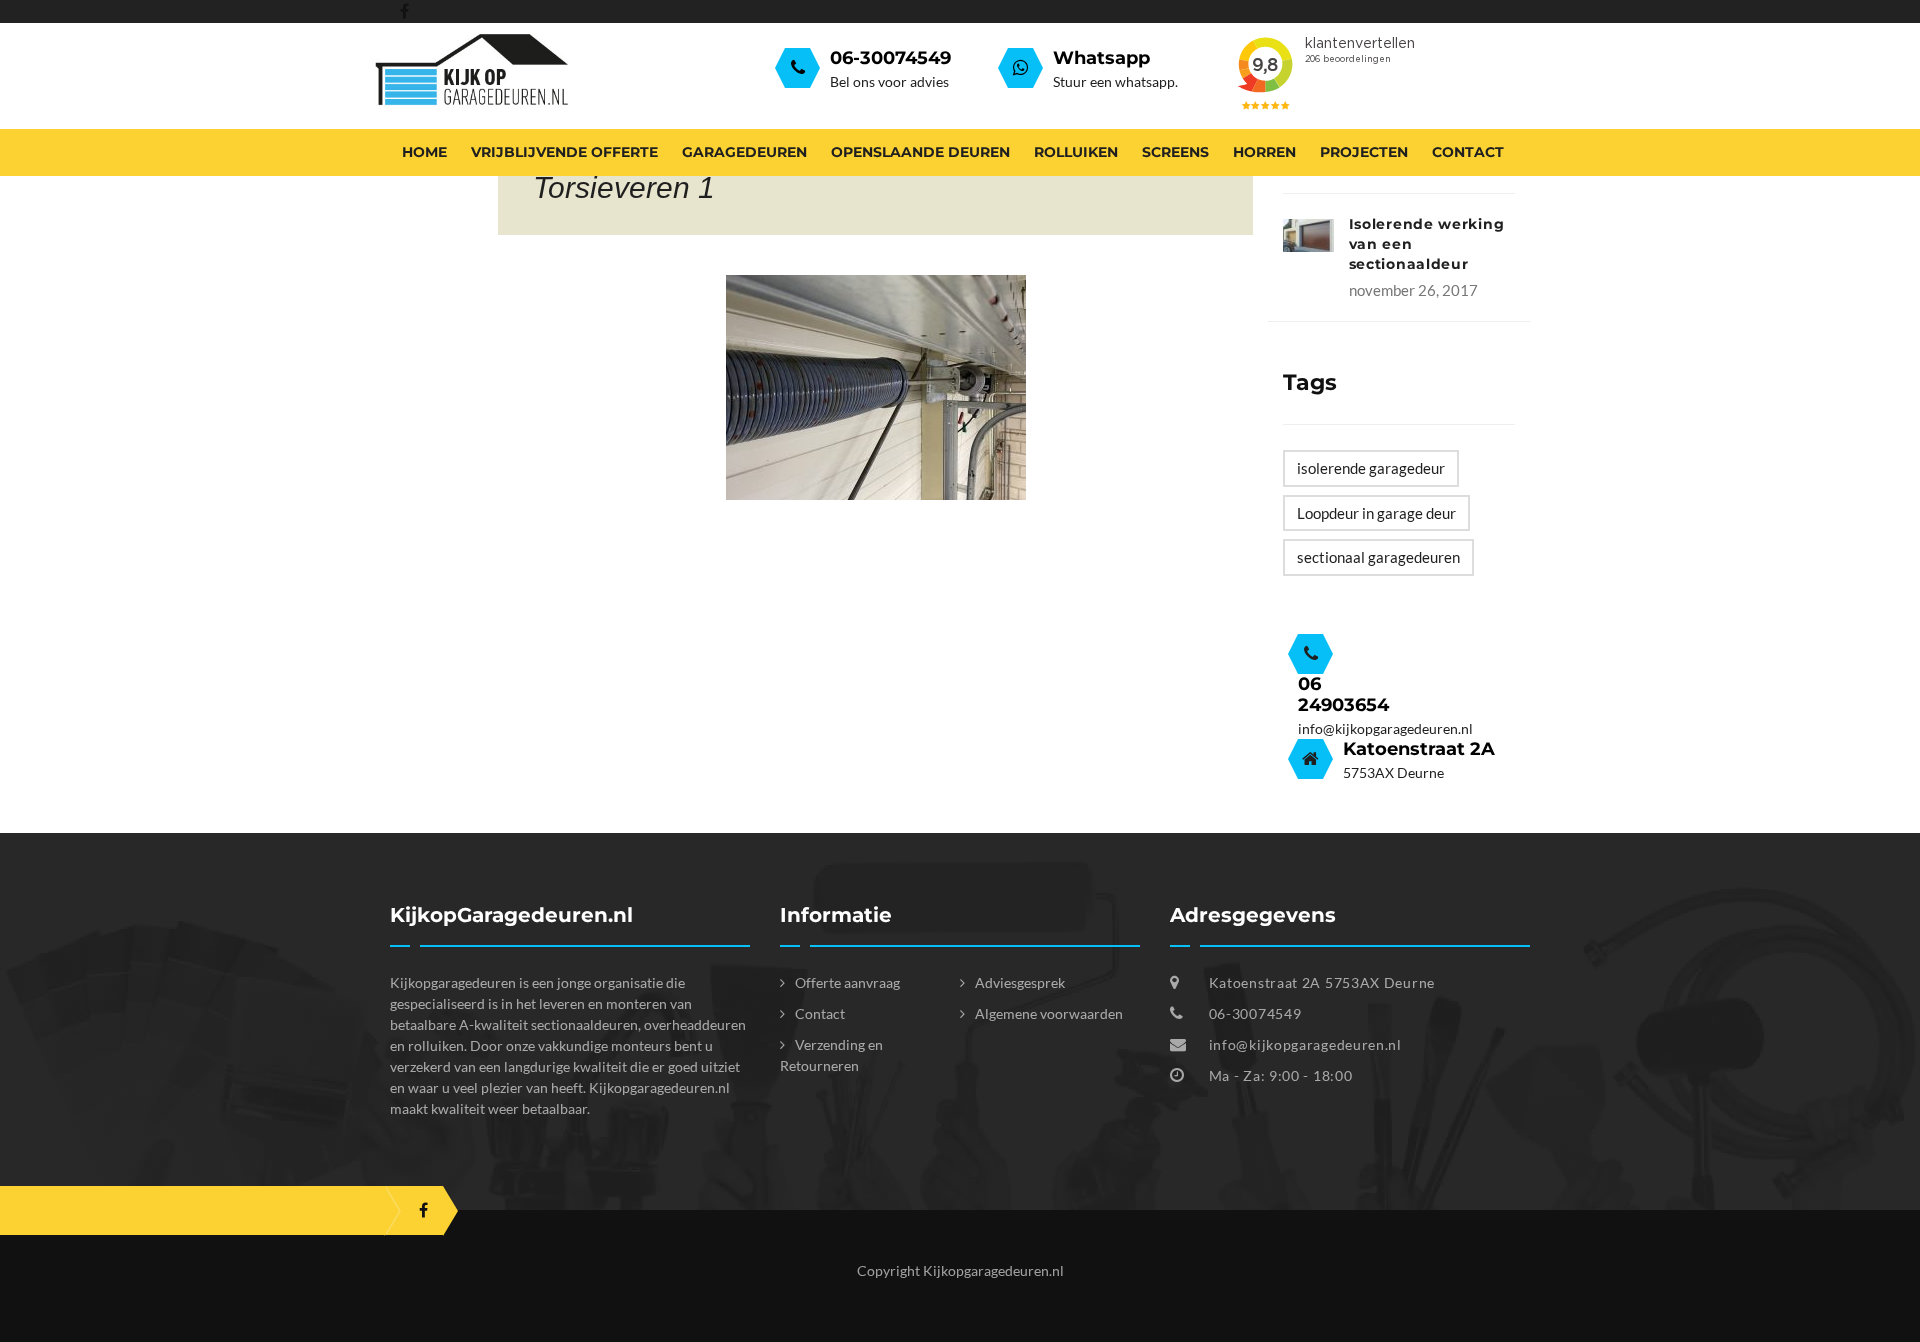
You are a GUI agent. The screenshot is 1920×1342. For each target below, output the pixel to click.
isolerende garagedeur (1371, 468)
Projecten (1364, 152)
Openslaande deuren (920, 152)
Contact (1468, 152)
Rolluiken (1076, 152)
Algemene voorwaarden (1049, 1013)
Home (424, 152)
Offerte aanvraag (847, 982)
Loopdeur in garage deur (1376, 513)
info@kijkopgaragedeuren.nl (1305, 1044)
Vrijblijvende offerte (564, 152)
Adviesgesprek (1020, 982)
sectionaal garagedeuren (1378, 557)
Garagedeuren (744, 152)
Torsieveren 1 (624, 187)
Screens (1175, 152)
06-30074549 (1253, 1013)
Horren (1264, 152)
